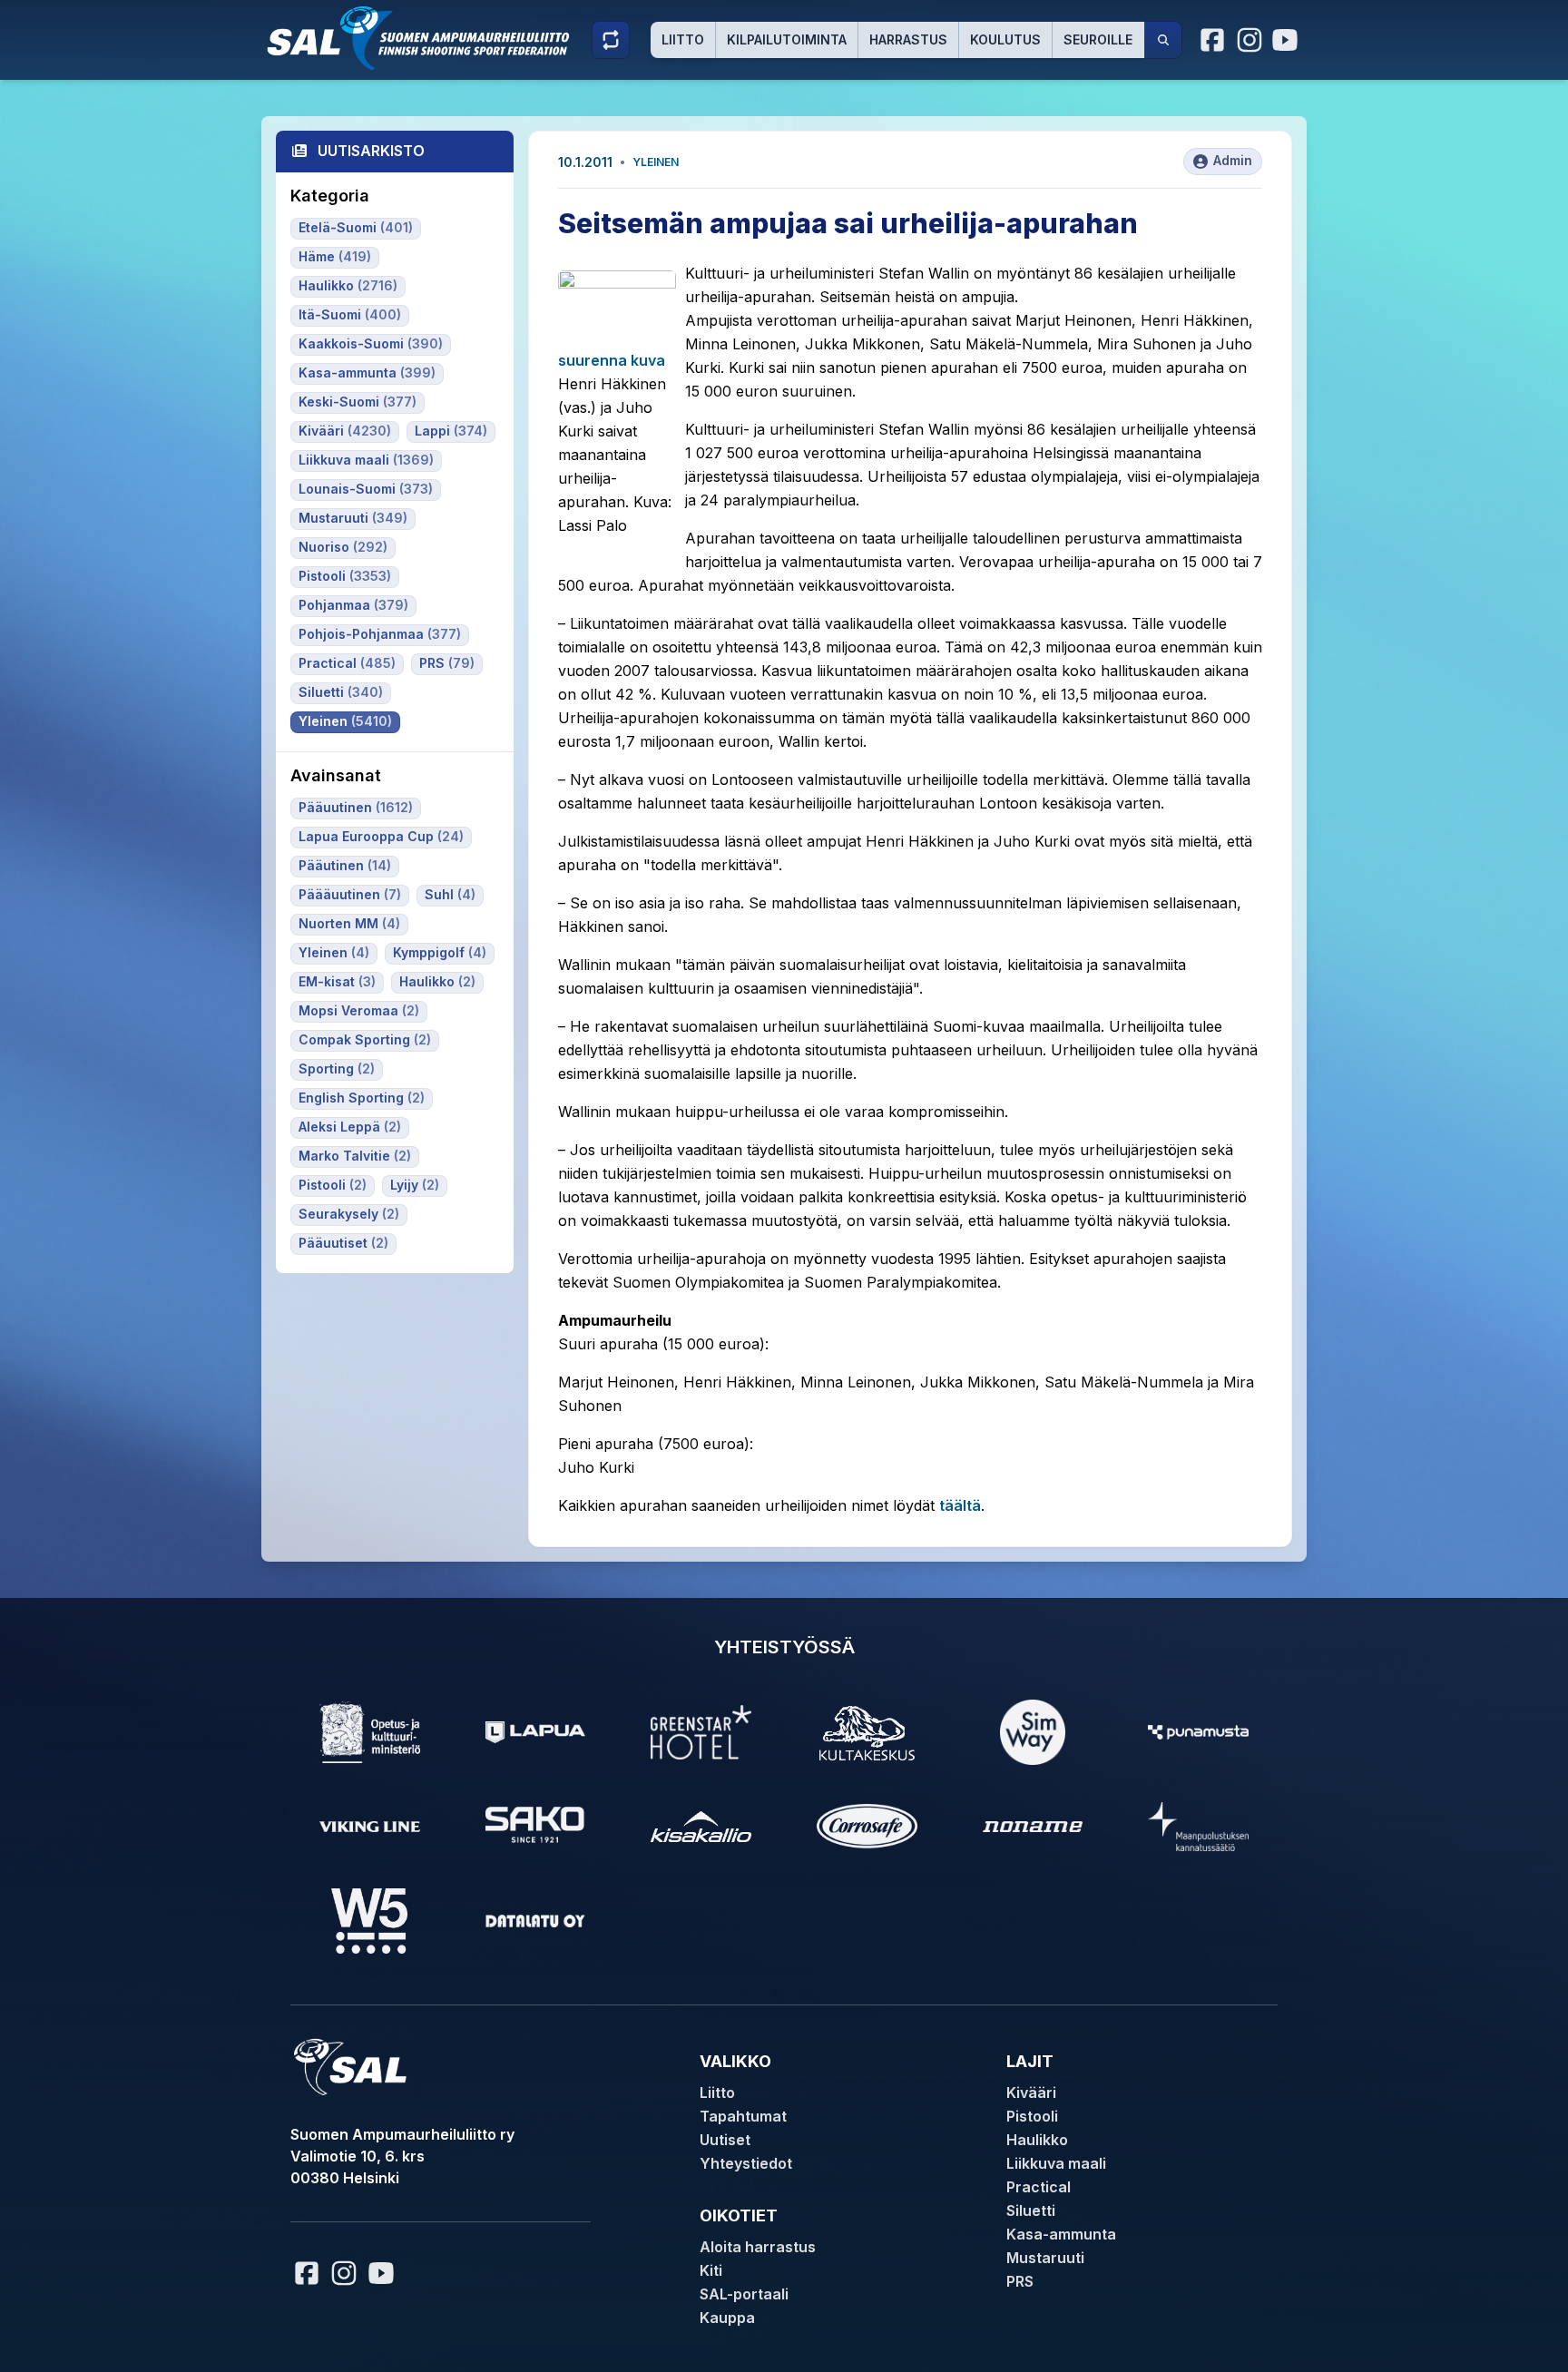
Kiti (711, 2270)
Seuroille (1098, 39)
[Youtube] (1288, 40)
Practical (1039, 2187)
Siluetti (1031, 2210)
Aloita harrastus (758, 2247)
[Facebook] (1213, 40)
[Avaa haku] (1163, 40)
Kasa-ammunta (1061, 2234)
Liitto (683, 39)
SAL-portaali (744, 2294)
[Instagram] (1249, 40)
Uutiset (725, 2140)
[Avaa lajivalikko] (611, 40)
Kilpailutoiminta (787, 39)
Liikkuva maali (1056, 2163)
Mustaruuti (1045, 2258)
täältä (960, 1505)
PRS (1020, 2281)
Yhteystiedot (746, 2163)
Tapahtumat (743, 2116)
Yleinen (656, 162)
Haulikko (1037, 2140)
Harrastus (908, 39)
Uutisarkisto (371, 151)
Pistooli (1032, 2116)
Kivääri (1031, 2093)
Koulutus (1005, 39)
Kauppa (727, 2318)
